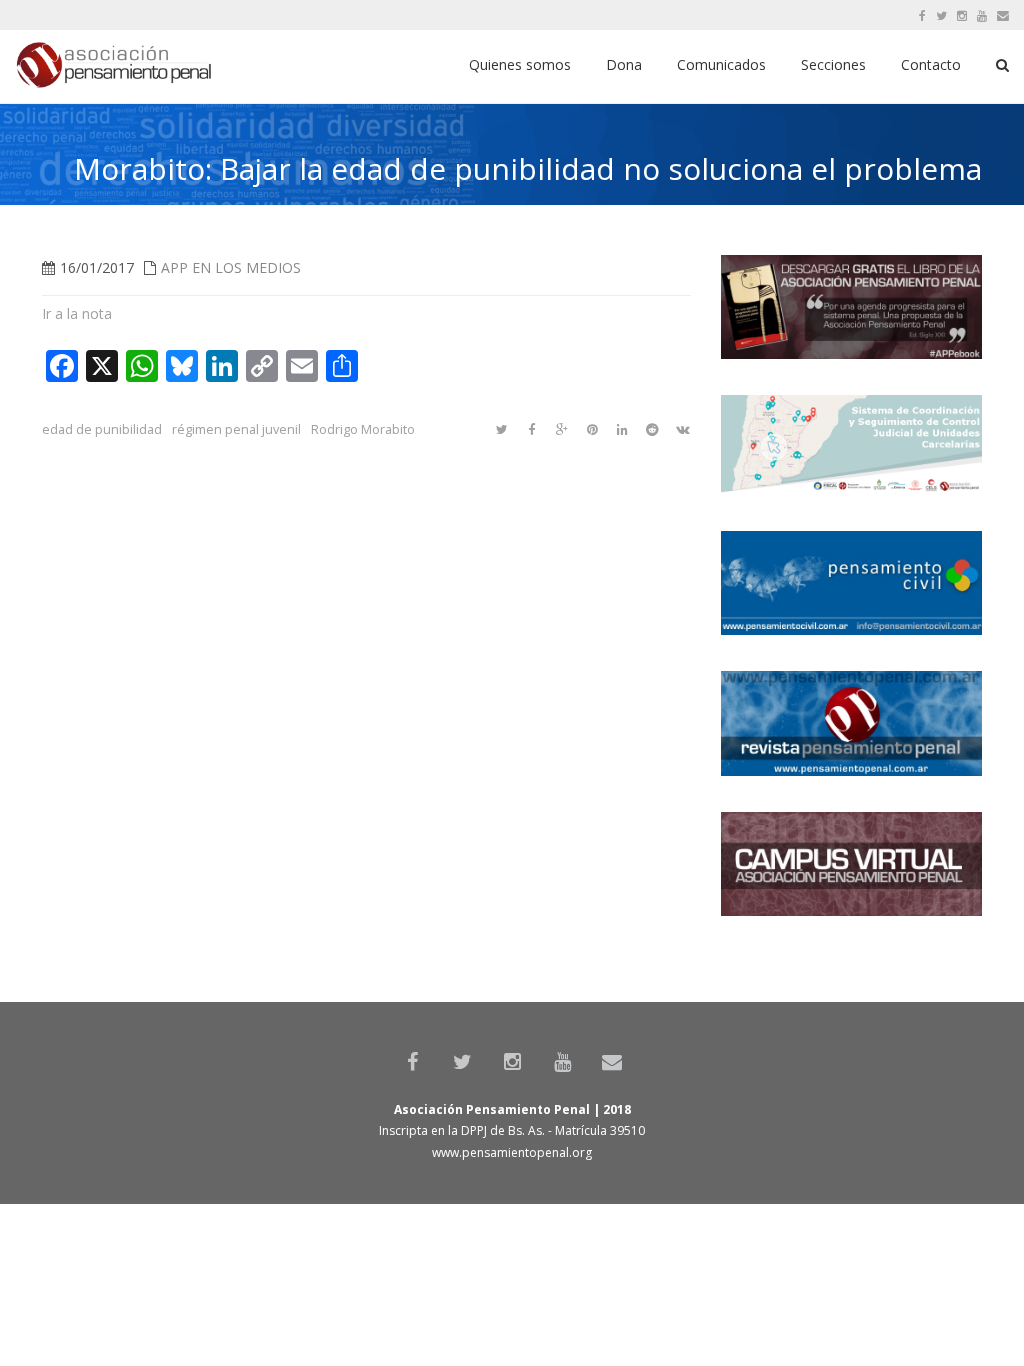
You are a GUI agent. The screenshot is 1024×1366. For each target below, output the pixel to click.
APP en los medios (231, 267)
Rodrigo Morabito (363, 429)
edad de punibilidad (102, 429)
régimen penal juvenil (236, 429)
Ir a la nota (77, 313)
